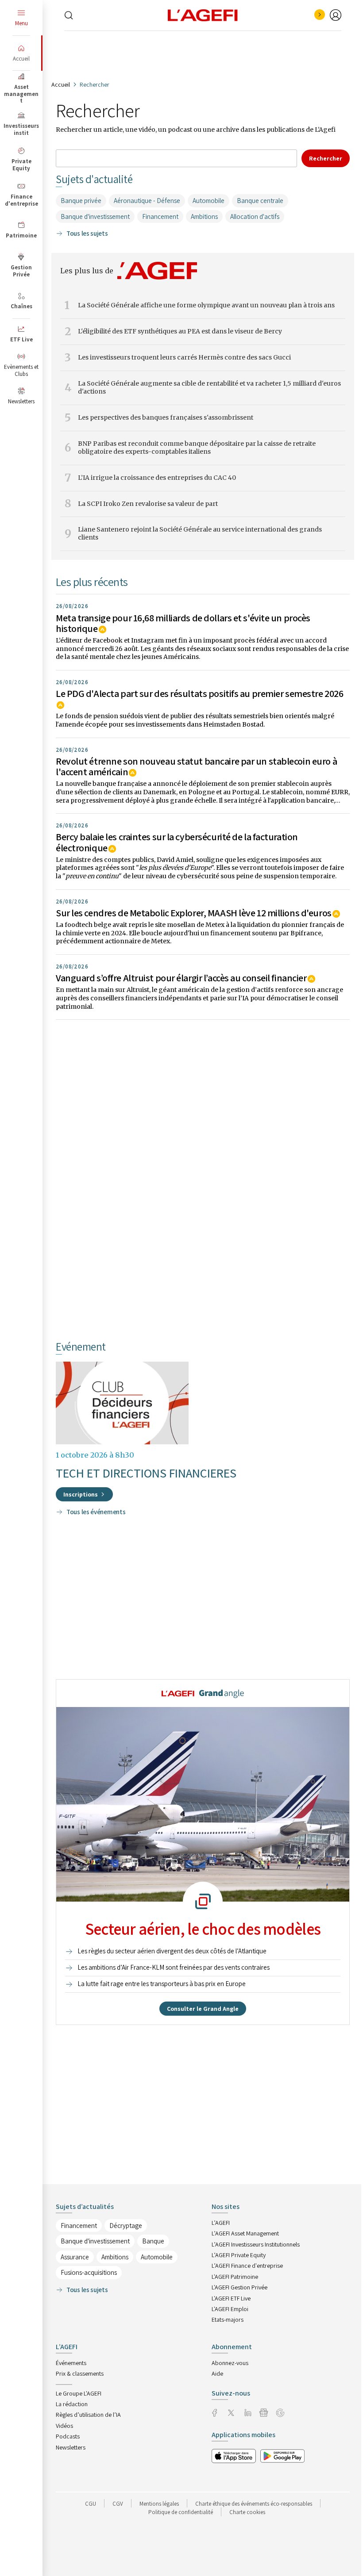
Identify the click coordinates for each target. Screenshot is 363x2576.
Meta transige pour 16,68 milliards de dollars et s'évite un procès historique (183, 623)
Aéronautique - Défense (147, 201)
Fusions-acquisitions (89, 2272)
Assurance (75, 2257)
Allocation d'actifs (255, 216)
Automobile (209, 201)
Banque (153, 2241)
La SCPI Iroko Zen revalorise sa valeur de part (148, 504)
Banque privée (81, 201)
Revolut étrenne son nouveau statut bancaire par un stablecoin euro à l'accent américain (196, 766)
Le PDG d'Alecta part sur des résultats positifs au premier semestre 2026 (199, 693)
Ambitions (204, 216)
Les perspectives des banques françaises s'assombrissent (166, 418)
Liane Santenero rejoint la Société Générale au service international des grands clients (200, 534)
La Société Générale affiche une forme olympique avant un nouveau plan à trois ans (206, 305)
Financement (160, 216)
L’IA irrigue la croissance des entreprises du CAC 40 (157, 478)
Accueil (61, 84)
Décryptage (126, 2226)
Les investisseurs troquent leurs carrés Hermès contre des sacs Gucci (184, 358)
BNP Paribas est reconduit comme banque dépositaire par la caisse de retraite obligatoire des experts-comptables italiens (197, 448)
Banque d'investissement (95, 216)
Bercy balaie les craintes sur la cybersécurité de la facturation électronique (177, 842)
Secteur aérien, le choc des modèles (203, 1929)
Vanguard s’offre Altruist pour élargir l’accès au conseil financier (181, 978)
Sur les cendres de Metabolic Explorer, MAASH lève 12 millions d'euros (194, 913)
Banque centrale (260, 201)
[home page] (203, 15)
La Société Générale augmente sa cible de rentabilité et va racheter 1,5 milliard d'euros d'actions (209, 388)
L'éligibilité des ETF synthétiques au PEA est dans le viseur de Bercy (180, 331)
